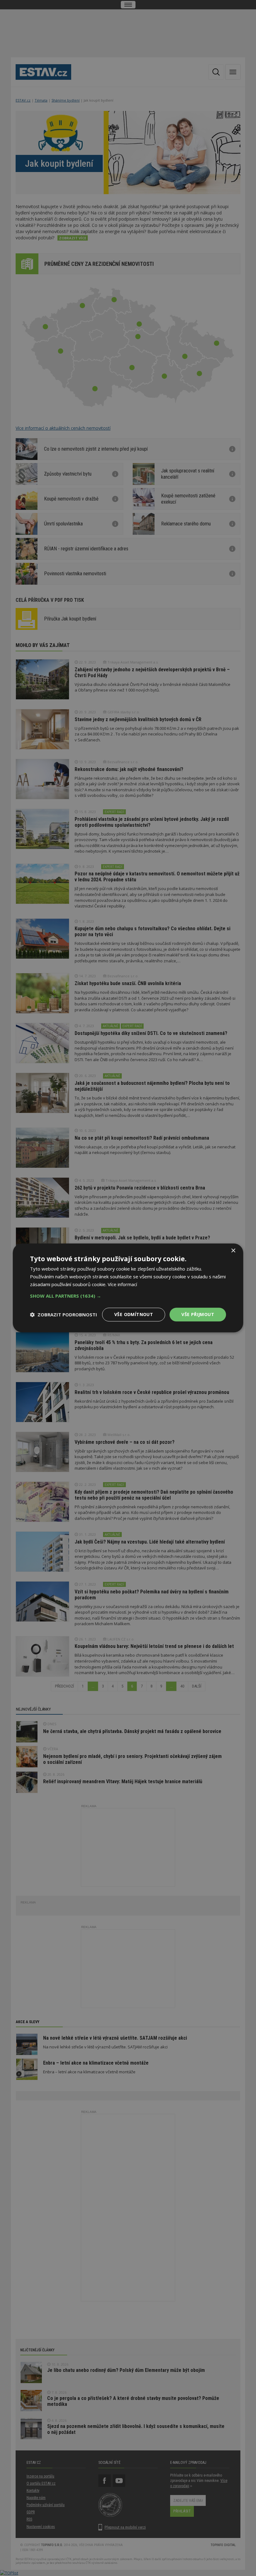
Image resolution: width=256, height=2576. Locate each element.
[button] (128, 1296)
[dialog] (128, 1288)
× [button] (233, 1251)
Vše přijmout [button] (198, 1314)
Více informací (122, 1284)
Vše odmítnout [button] (134, 1314)
